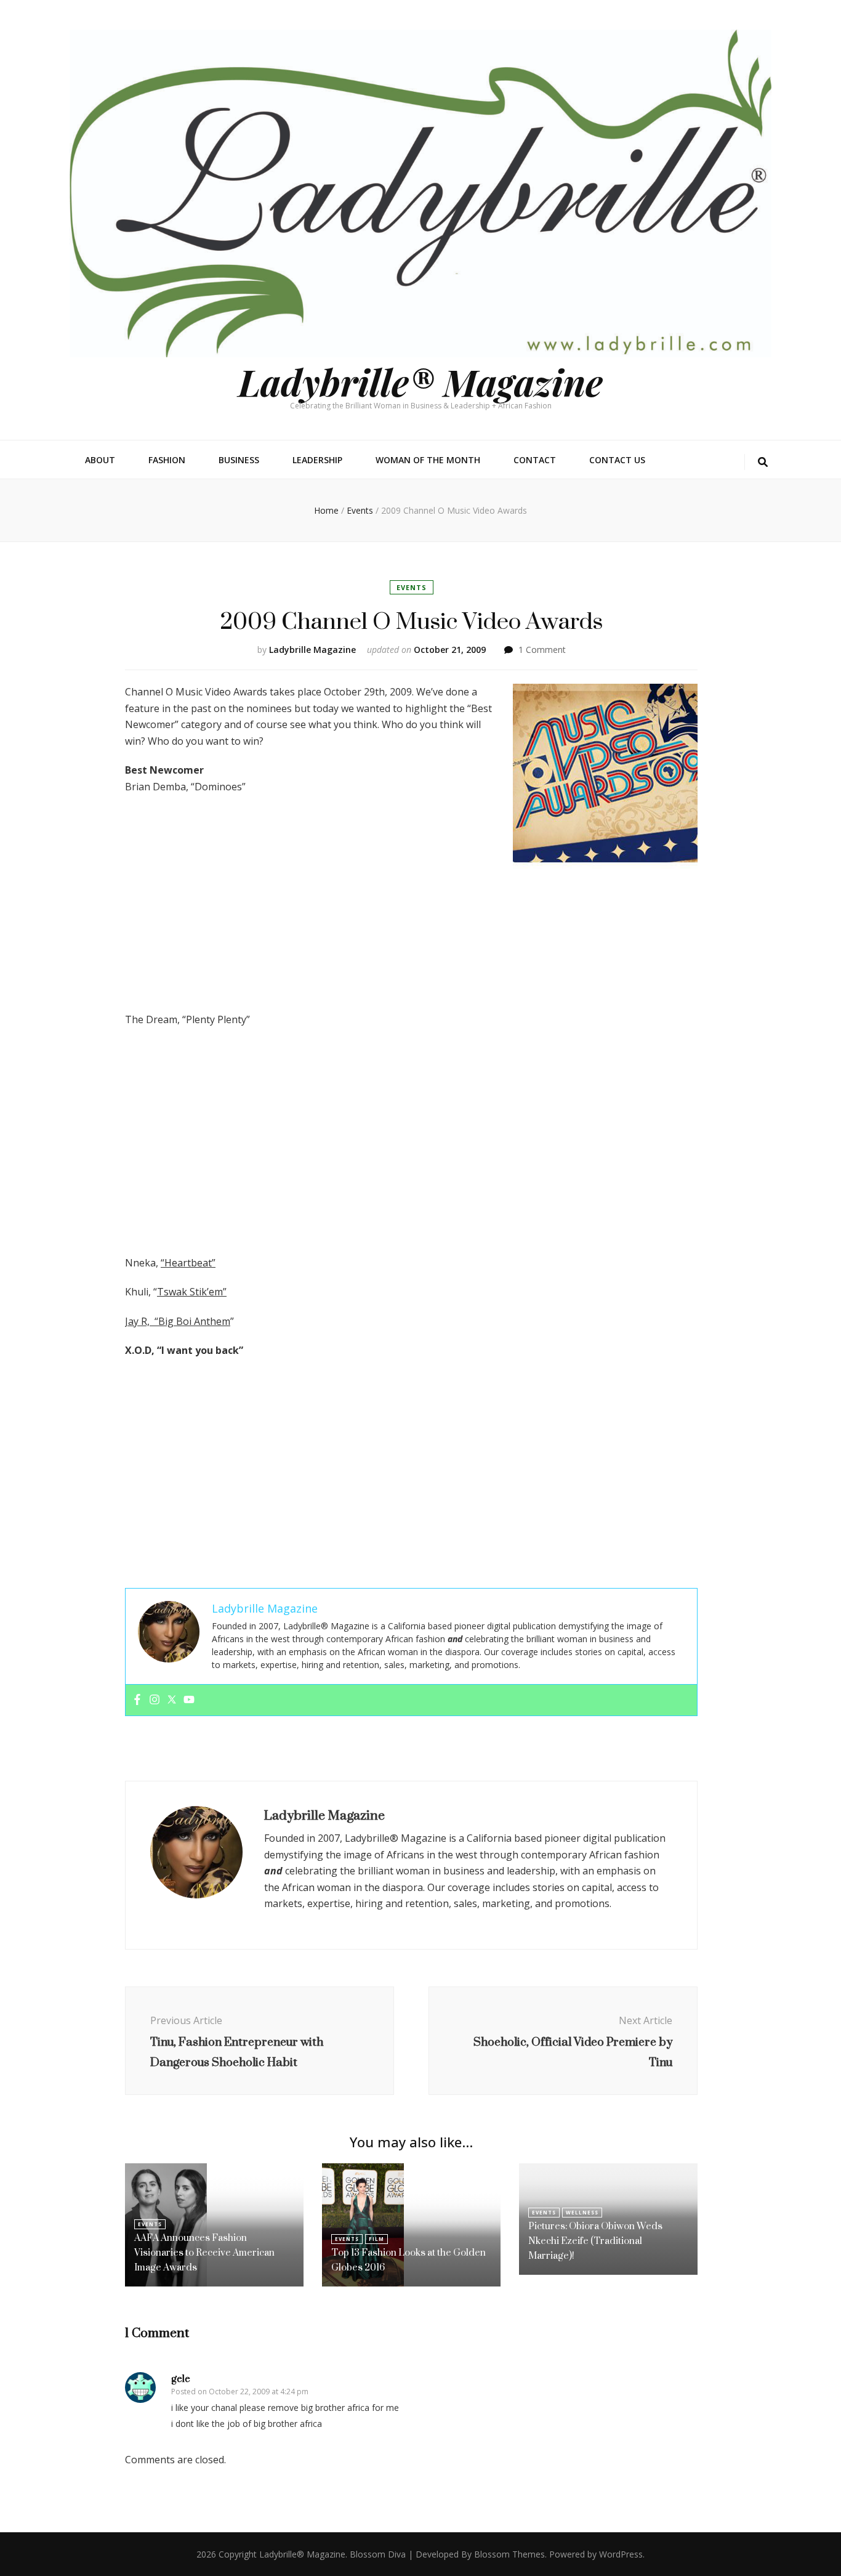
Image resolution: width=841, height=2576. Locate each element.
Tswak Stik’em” (192, 1292)
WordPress (621, 2554)
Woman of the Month (428, 460)
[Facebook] (137, 1700)
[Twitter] (172, 1700)
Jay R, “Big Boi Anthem (178, 1321)
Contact (535, 460)
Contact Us (617, 460)
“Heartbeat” (188, 1263)
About (100, 460)
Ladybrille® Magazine (420, 381)
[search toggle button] (763, 462)
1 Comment (542, 650)
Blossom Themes (509, 2554)
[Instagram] (155, 1700)
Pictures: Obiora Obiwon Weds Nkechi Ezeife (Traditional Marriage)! (595, 2241)
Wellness (582, 2212)
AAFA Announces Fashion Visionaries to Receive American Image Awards (204, 2252)
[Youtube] (189, 1700)
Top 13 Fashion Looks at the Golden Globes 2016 (408, 2260)
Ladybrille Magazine (312, 650)
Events (412, 587)
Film (376, 2239)
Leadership (317, 460)
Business (239, 460)
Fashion (167, 460)
